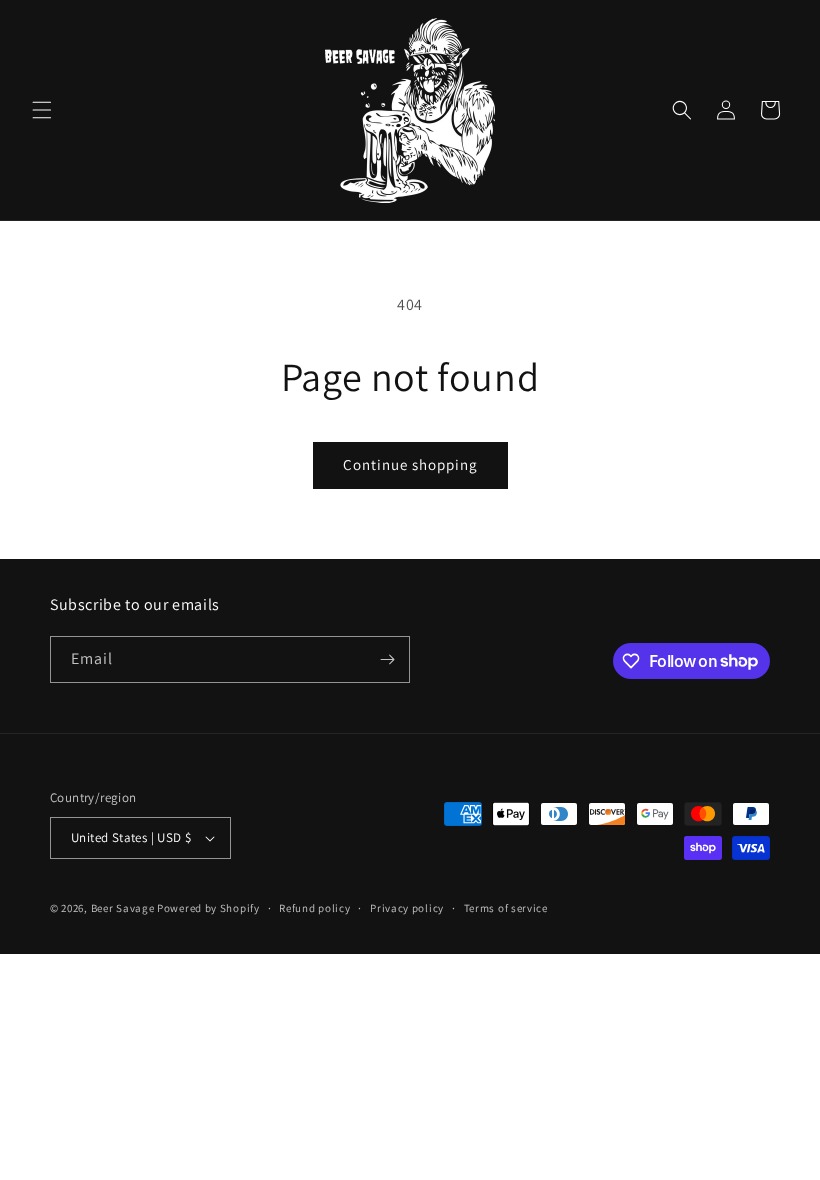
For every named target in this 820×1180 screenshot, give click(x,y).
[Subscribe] (387, 659)
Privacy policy (407, 908)
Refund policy (314, 908)
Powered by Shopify (208, 908)
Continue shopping (410, 464)
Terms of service (506, 908)
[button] (42, 110)
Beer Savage (123, 908)
